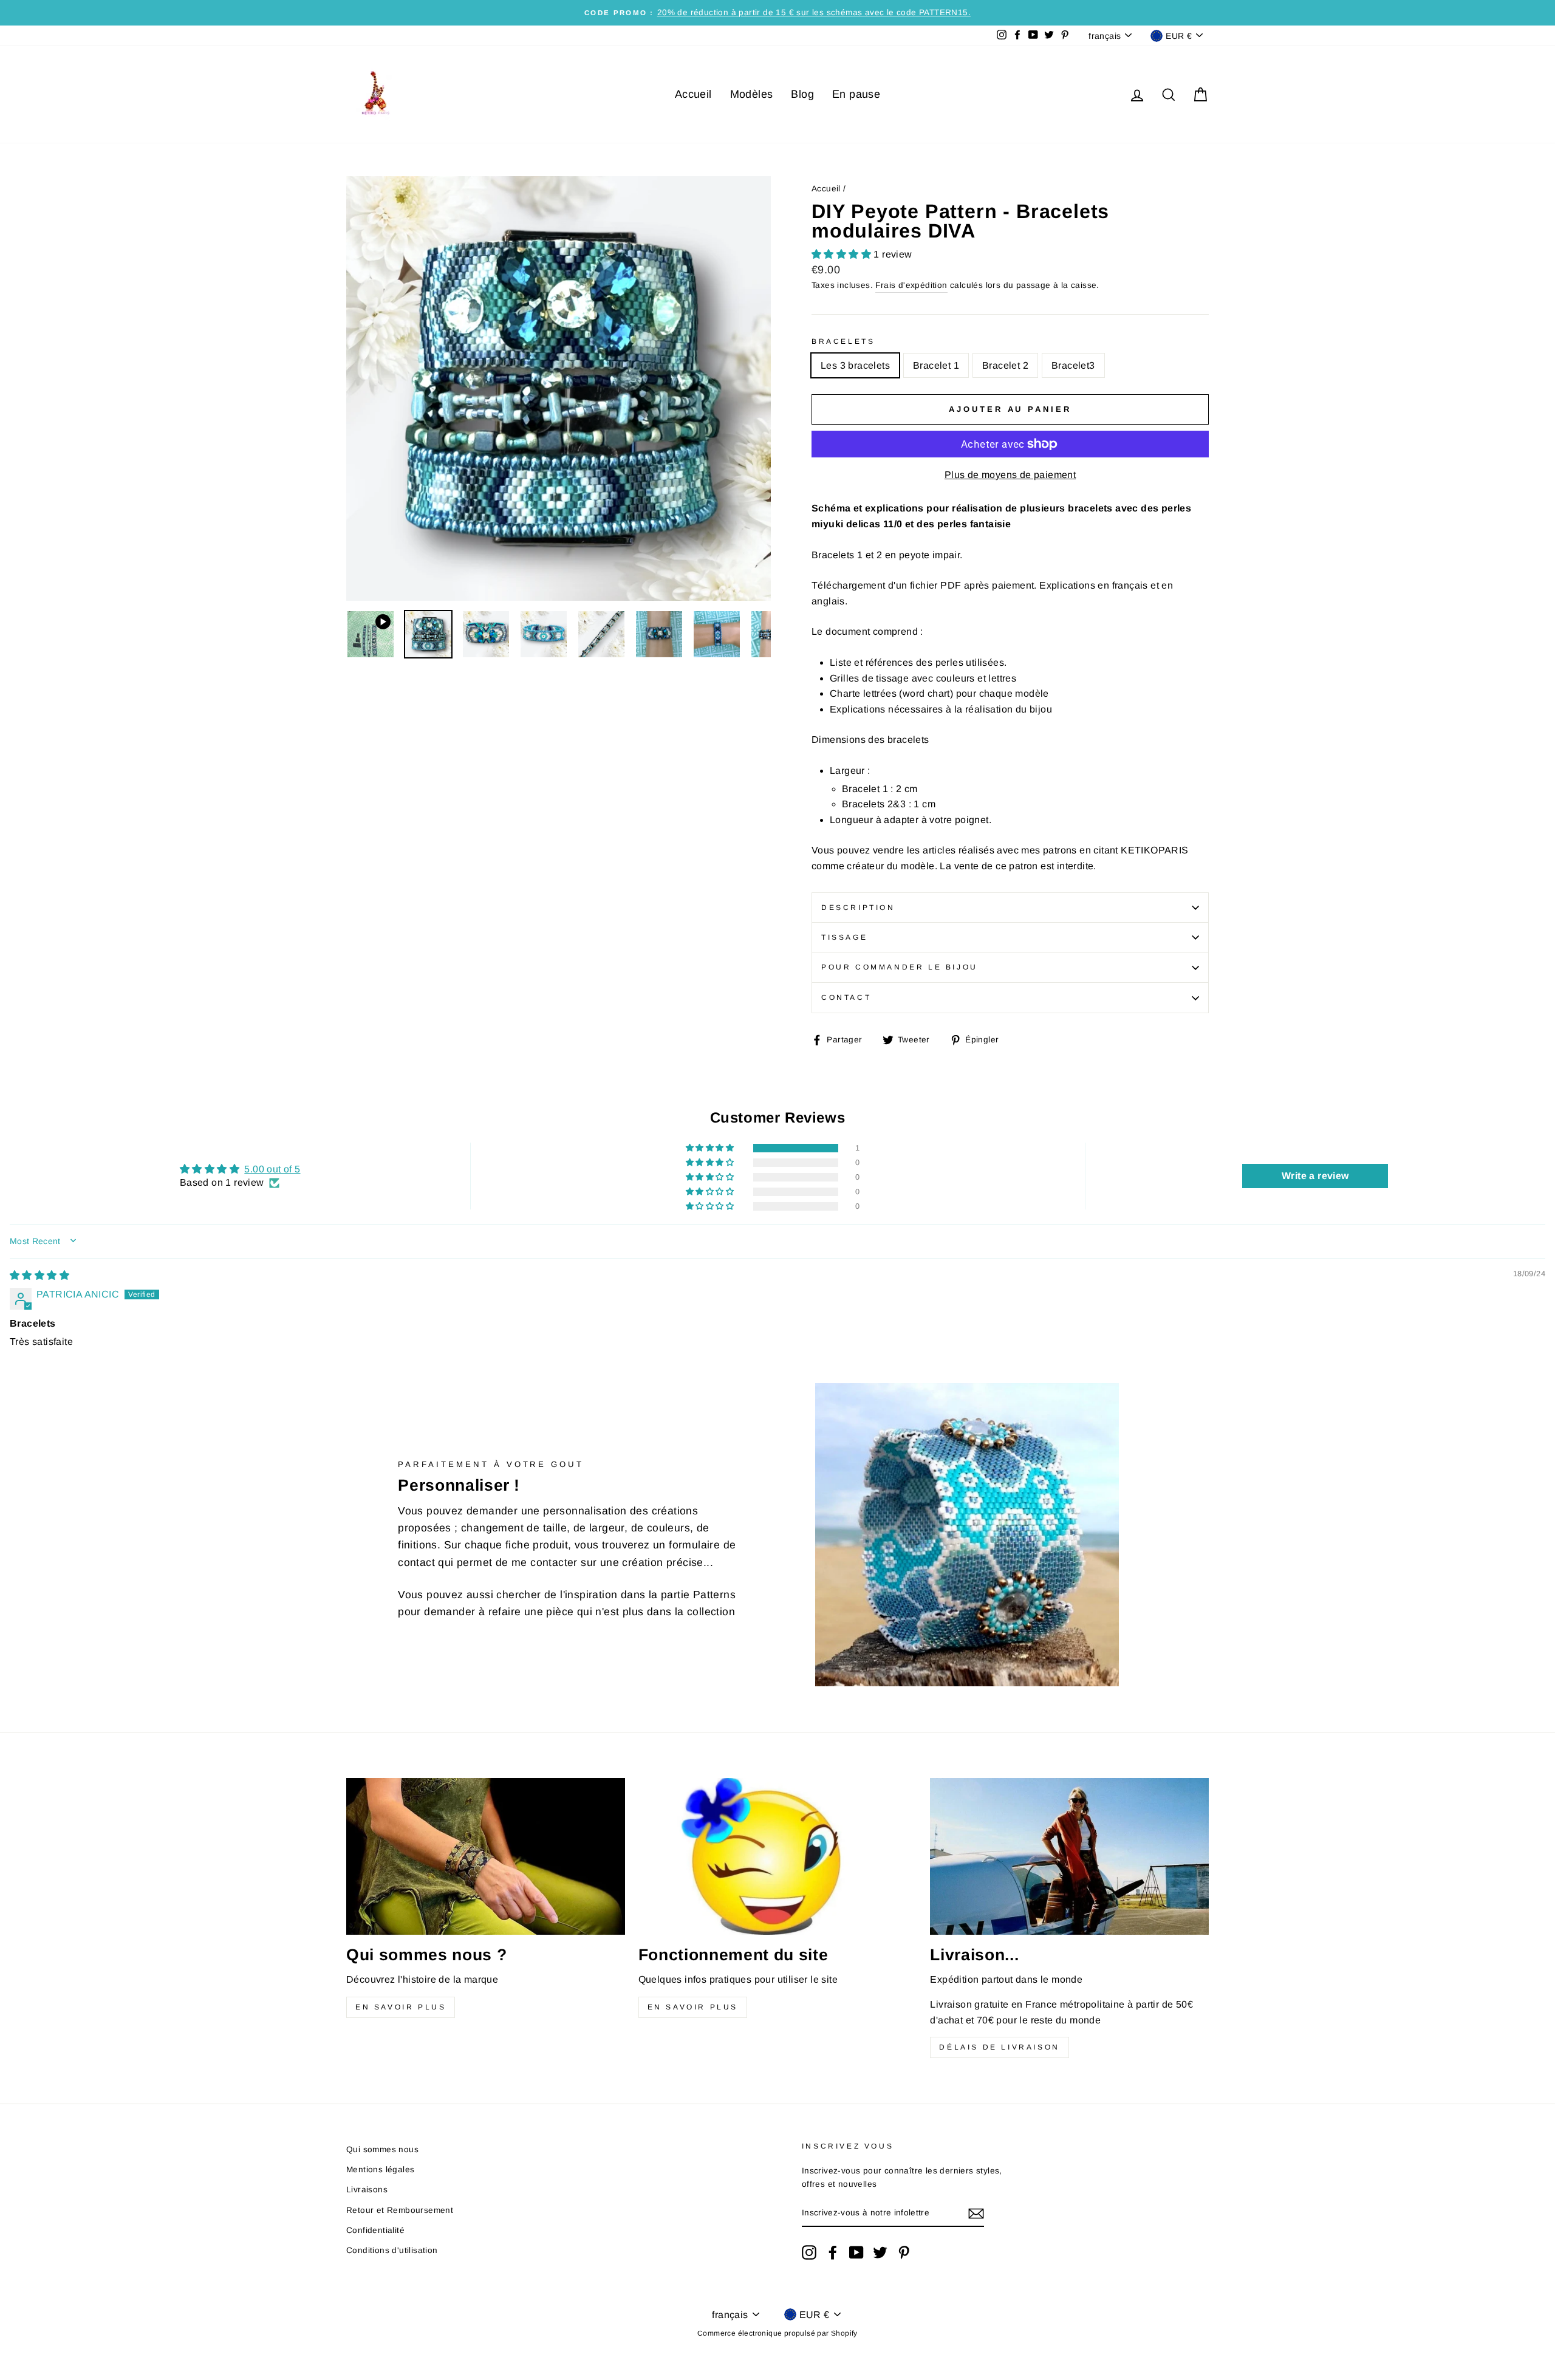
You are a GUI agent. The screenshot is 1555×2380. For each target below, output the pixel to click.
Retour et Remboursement (400, 2210)
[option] (777, 13)
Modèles (752, 94)
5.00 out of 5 (272, 1169)
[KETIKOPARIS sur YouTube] (856, 2252)
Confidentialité (375, 2230)
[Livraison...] (1069, 1856)
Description (858, 908)
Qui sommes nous (382, 2149)
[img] (39, 1275)
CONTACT (846, 997)
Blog (802, 94)
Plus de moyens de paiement (1010, 475)
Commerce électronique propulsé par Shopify (777, 2333)
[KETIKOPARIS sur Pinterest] (904, 2252)
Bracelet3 (1073, 365)
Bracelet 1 (936, 365)
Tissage (844, 937)
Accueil (693, 94)
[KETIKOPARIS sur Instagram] (809, 2252)
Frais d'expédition (911, 285)
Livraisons (367, 2190)
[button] (842, 254)
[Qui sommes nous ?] (486, 1856)
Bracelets (843, 341)
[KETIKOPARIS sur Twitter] (880, 2252)
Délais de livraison (999, 2047)
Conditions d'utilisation (392, 2250)
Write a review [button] (1315, 1176)
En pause (856, 94)
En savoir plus (401, 2007)
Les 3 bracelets (855, 365)
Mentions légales (380, 2170)
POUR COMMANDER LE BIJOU (900, 967)
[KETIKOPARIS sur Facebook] (833, 2252)
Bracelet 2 (1005, 365)
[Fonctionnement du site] (778, 1856)
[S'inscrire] (976, 2214)
